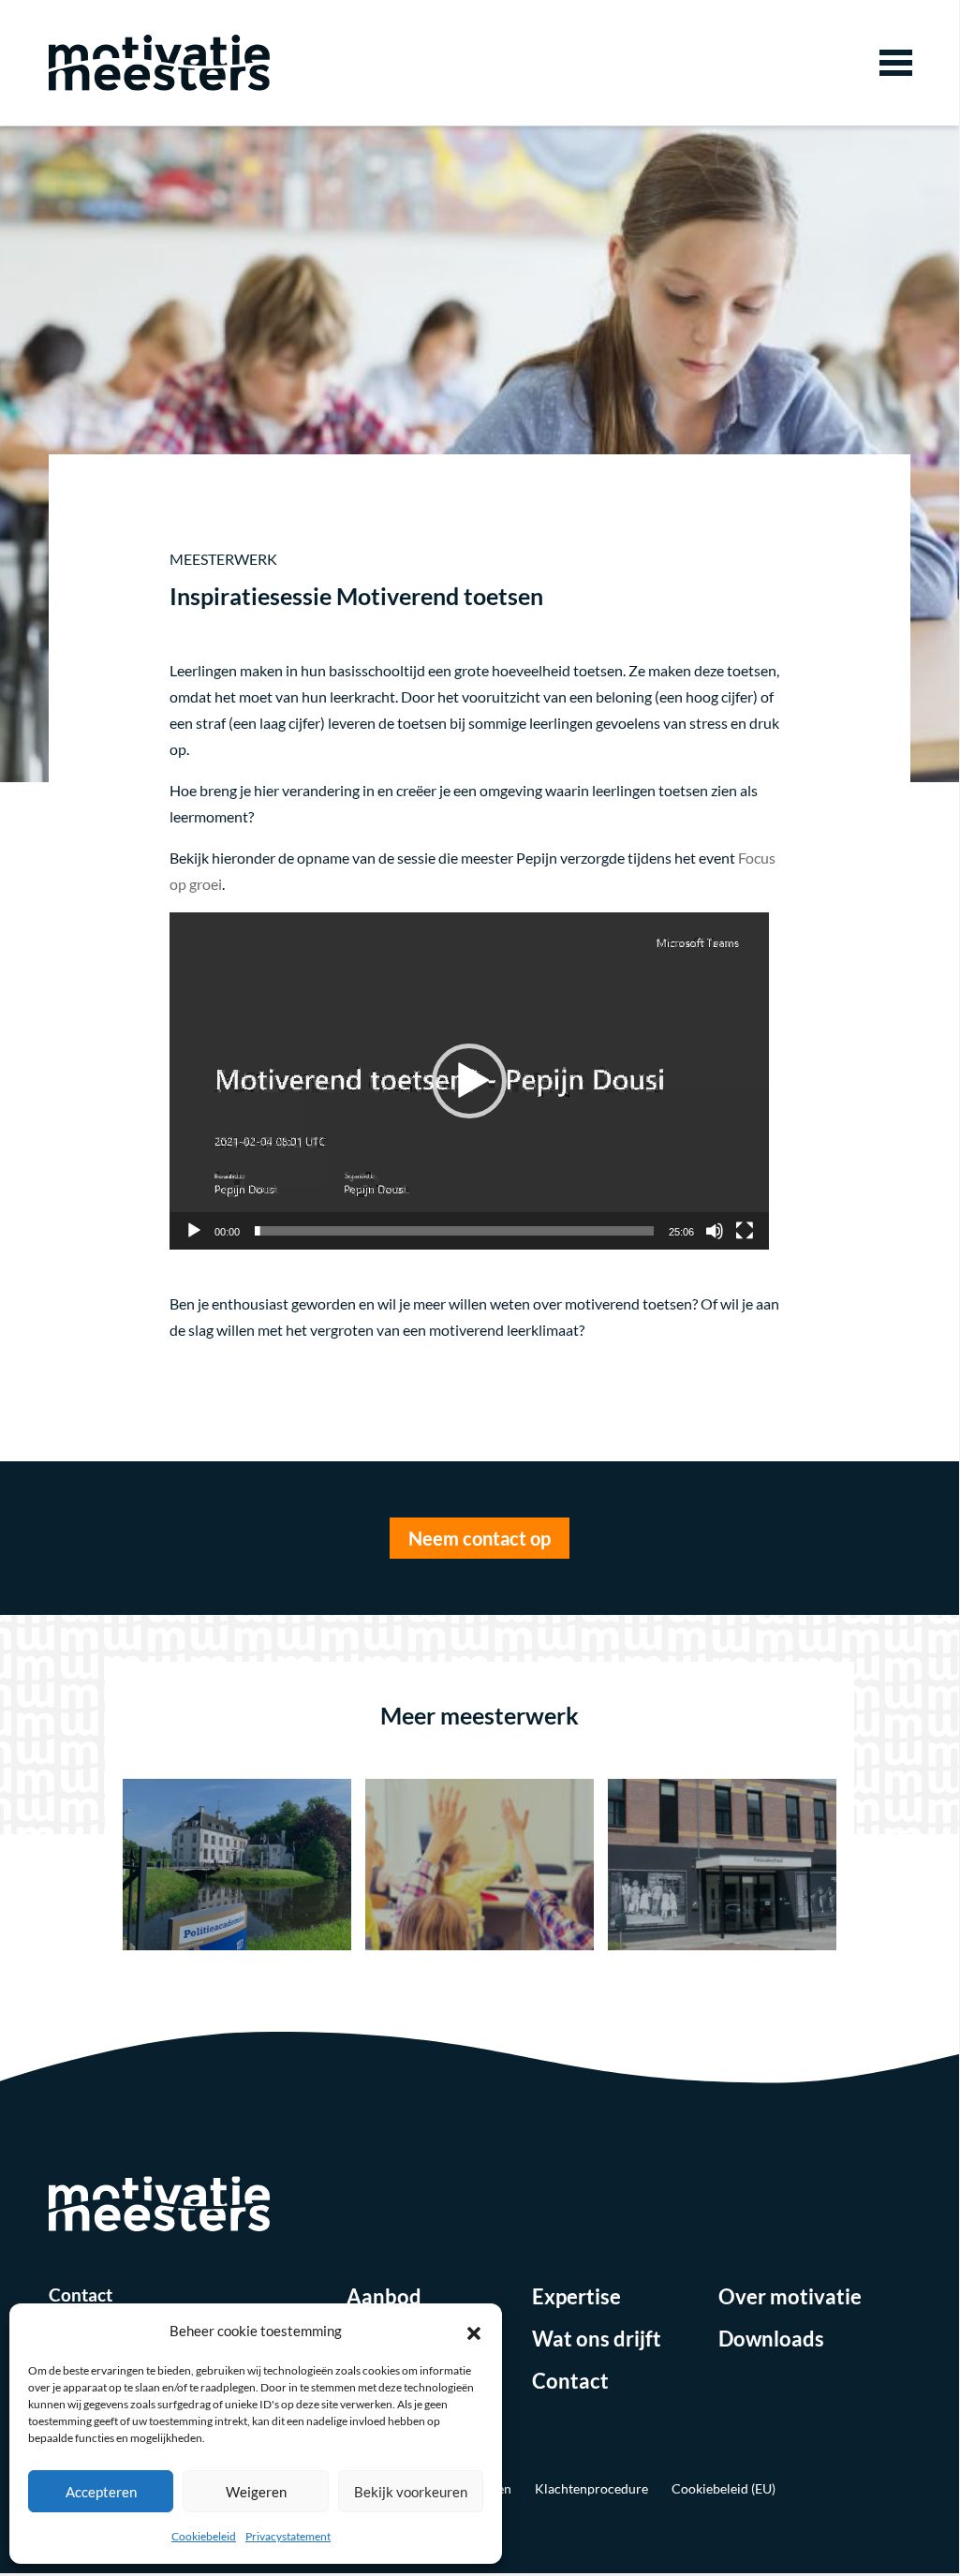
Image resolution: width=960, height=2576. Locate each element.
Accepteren (101, 2492)
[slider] (454, 1231)
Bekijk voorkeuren (411, 2492)
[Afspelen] (194, 1231)
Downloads (771, 2339)
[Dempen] (715, 1231)
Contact (570, 2381)
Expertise (576, 2296)
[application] (469, 1081)
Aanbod (384, 2296)
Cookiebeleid (204, 2536)
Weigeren (256, 2492)
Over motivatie (790, 2296)
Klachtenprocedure (591, 2488)
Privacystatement (288, 2536)
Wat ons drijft (597, 2339)
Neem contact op (480, 1538)
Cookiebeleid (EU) (724, 2488)
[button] (474, 2331)
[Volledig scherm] (745, 1231)
